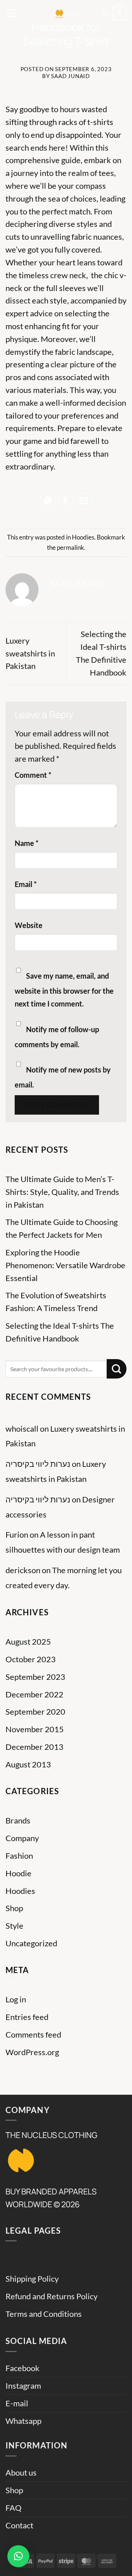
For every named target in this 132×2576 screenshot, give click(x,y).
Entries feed (27, 2017)
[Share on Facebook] (66, 501)
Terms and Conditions (44, 2314)
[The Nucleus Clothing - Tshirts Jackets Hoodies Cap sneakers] (60, 13)
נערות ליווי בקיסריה (38, 1464)
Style (14, 1926)
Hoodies (83, 537)
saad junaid (70, 76)
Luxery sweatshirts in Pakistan (30, 654)
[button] (12, 13)
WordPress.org (32, 2052)
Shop (14, 1908)
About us (21, 2473)
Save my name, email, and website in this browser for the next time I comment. (64, 990)
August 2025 (28, 1642)
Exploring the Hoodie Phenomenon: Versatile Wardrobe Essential (65, 1265)
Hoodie (19, 1873)
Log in (16, 1999)
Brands (18, 1821)
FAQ (14, 2508)
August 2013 (28, 1764)
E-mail (17, 2403)
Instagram (23, 2386)
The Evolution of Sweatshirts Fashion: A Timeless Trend (56, 1302)
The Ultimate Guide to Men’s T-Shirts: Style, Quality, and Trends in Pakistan (62, 1192)
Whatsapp (23, 2421)
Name (27, 843)
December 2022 (34, 1694)
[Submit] (117, 1369)
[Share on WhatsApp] (48, 501)
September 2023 (35, 1677)
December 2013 (34, 1747)
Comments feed (33, 2035)
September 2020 (35, 1712)
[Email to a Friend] (84, 501)
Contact (19, 2525)
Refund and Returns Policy (52, 2296)
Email (26, 884)
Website (29, 925)
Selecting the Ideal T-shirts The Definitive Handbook (60, 1332)
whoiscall (22, 1429)
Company (22, 1838)
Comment (33, 775)
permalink (70, 547)
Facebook (23, 2368)
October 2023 (31, 1659)
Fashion (19, 1856)
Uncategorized (31, 1943)
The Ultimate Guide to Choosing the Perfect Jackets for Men (62, 1228)
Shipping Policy (32, 2279)
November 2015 (35, 1729)
